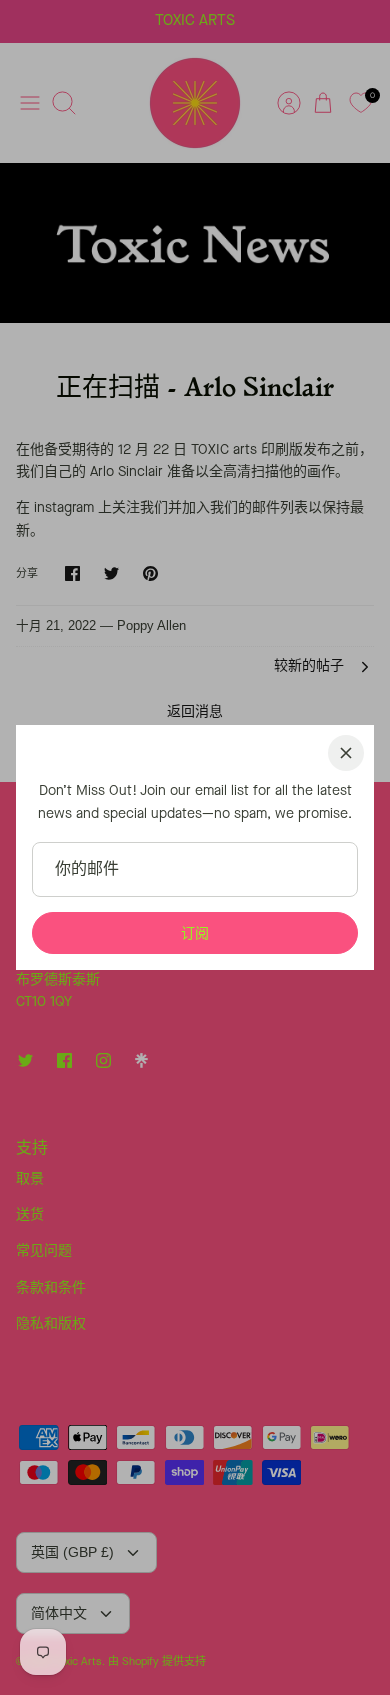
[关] (346, 753)
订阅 (195, 933)
